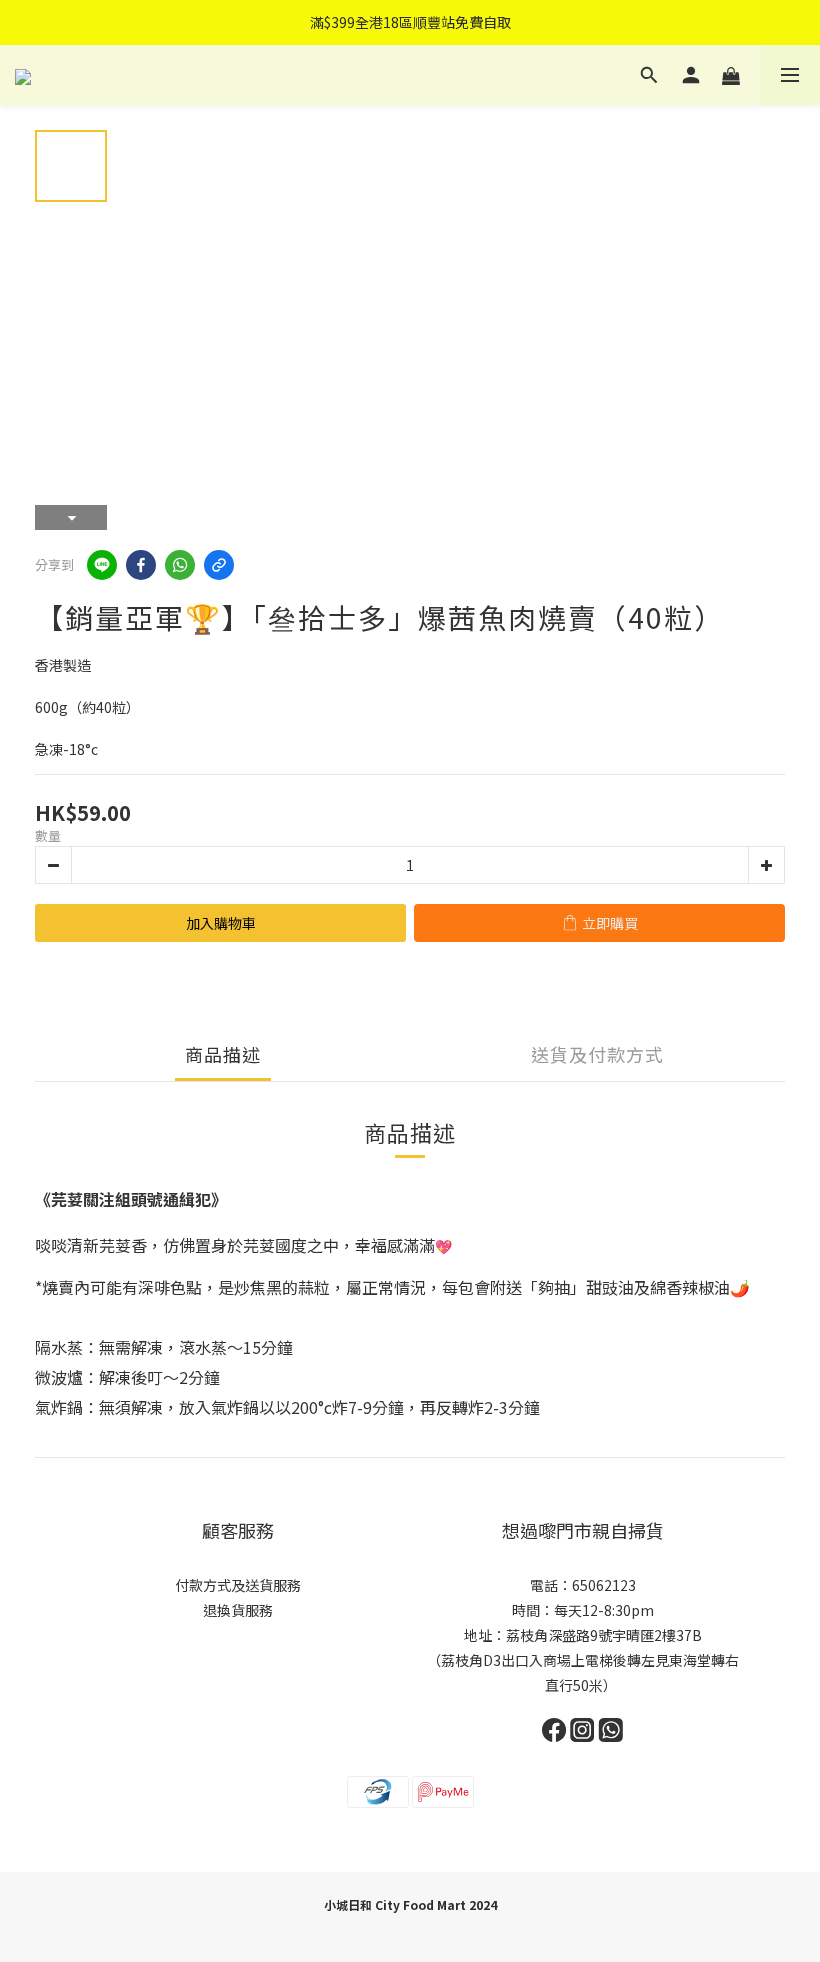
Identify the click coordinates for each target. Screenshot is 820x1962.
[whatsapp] (180, 565)
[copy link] (219, 565)
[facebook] (141, 565)
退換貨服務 (238, 1610)
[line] (102, 565)
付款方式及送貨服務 (238, 1585)
